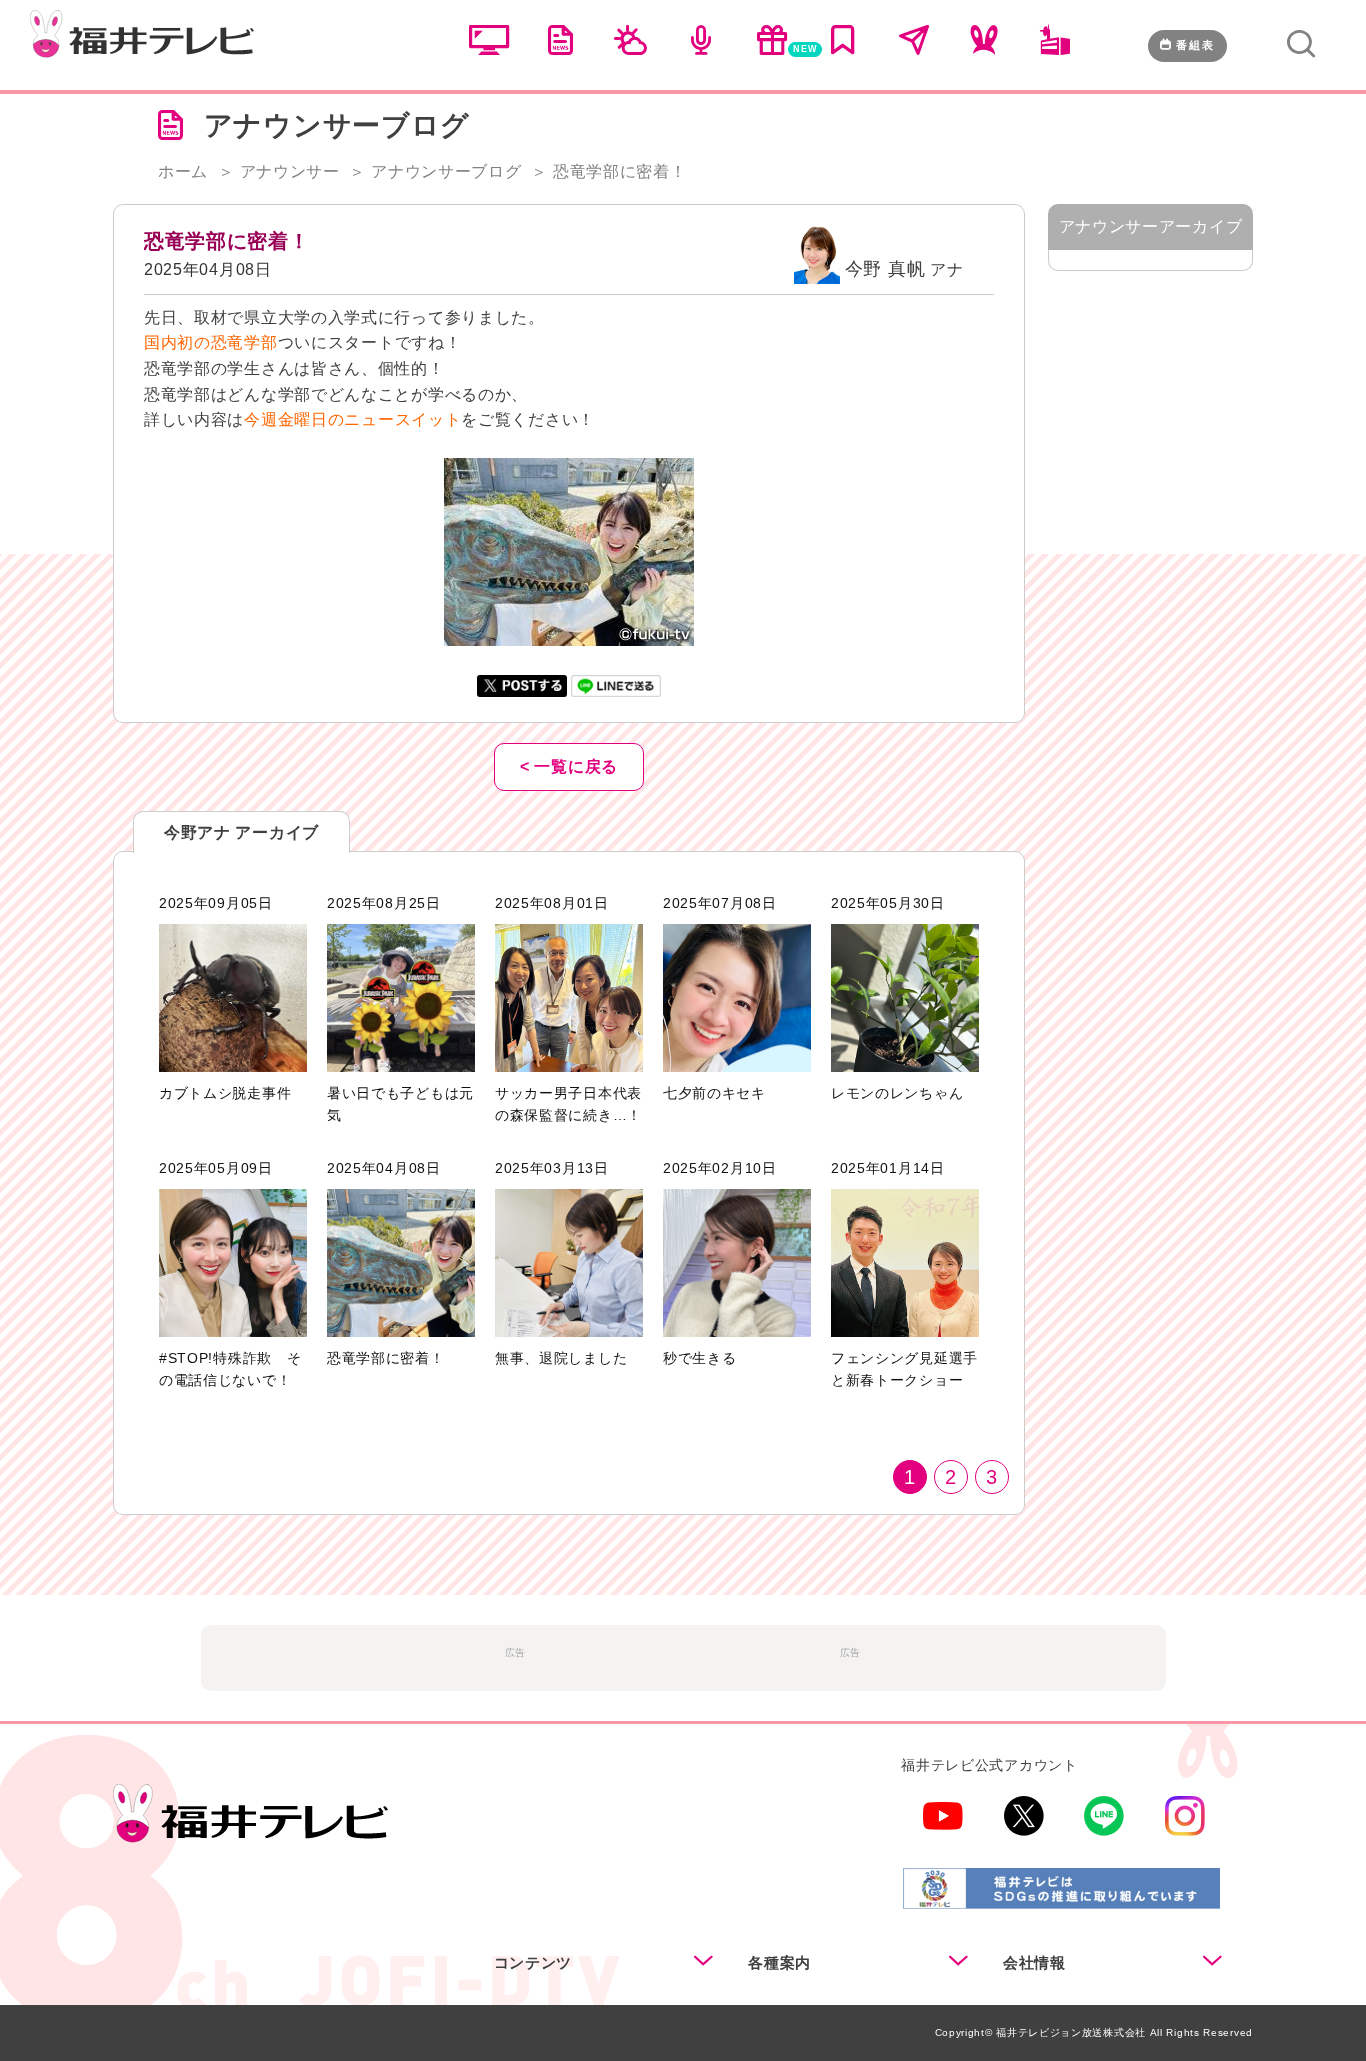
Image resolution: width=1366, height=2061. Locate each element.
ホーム (183, 171)
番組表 (1195, 45)
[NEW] (772, 50)
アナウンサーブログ (446, 171)
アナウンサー (290, 171)
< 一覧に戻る (569, 766)
